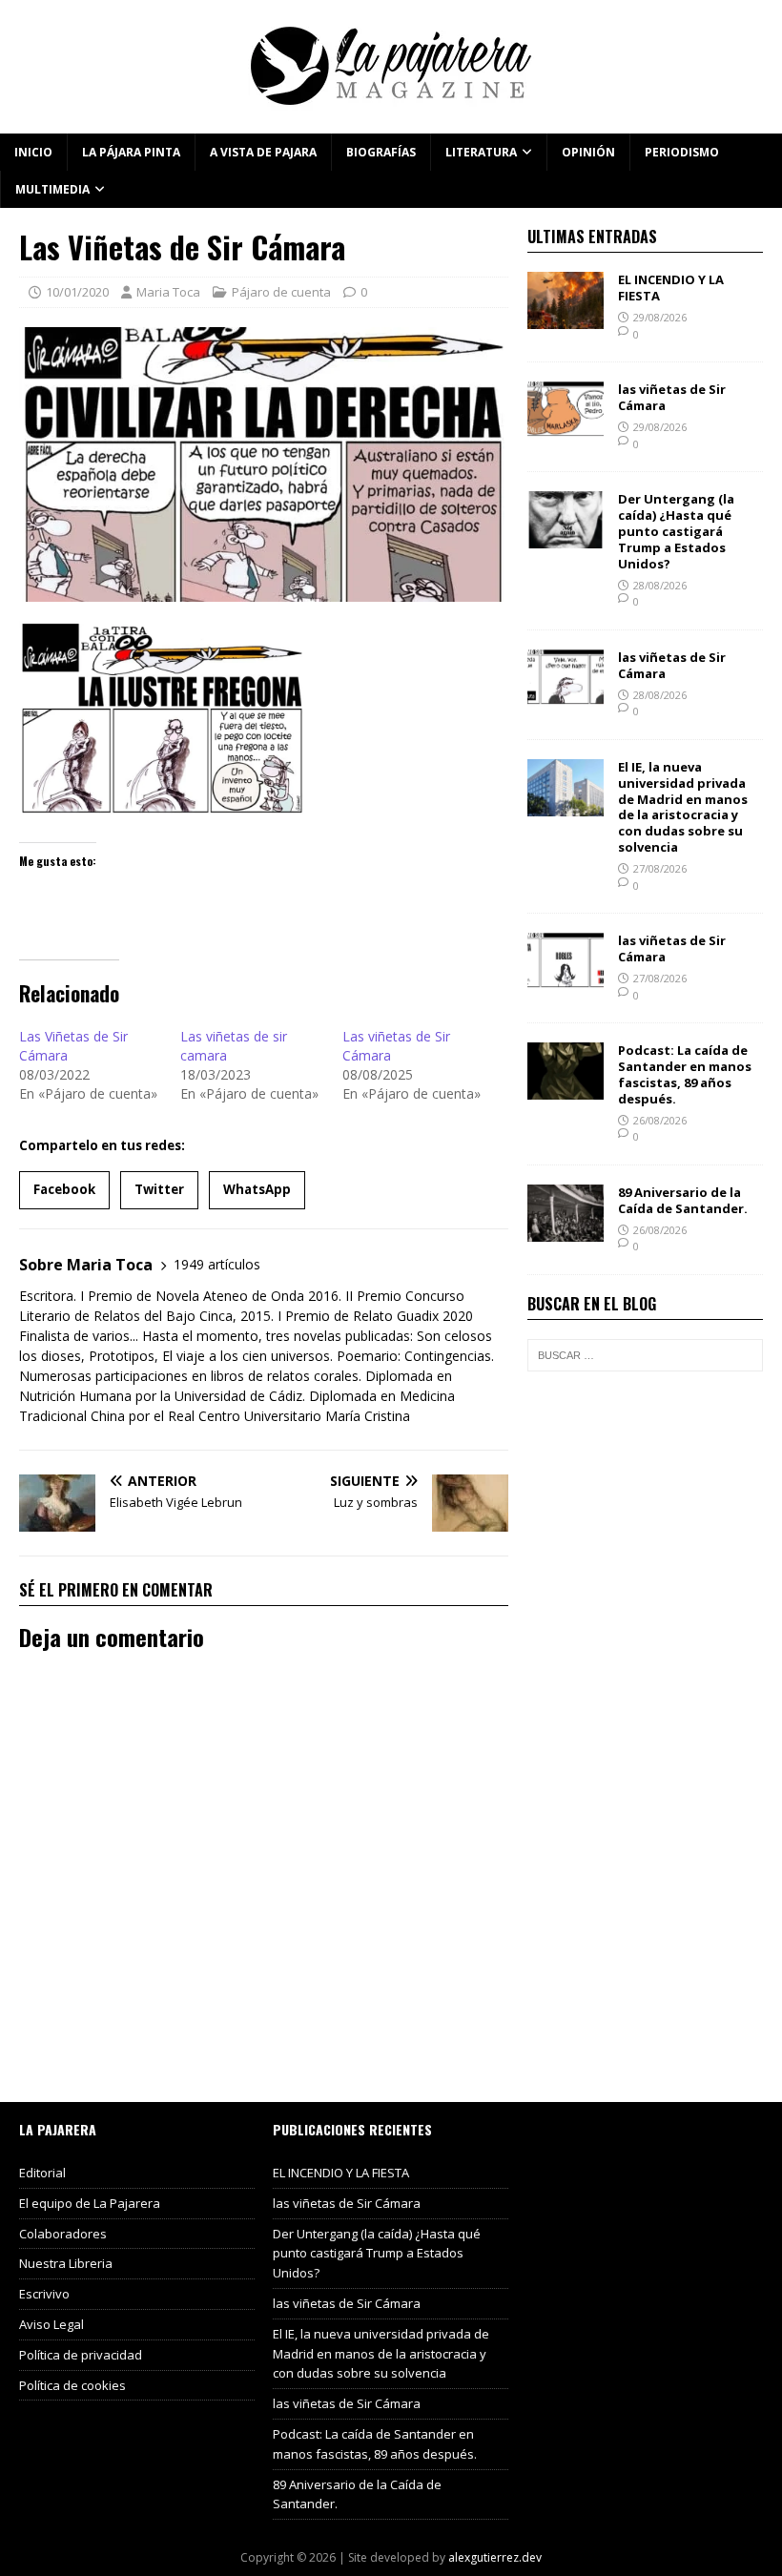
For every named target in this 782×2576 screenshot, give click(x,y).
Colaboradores (63, 2234)
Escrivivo (44, 2294)
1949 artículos (217, 1264)
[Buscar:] (645, 1355)
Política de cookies (72, 2385)
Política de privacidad (81, 2355)
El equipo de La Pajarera (90, 2203)
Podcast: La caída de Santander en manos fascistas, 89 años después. (685, 1074)
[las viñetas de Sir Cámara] (566, 428)
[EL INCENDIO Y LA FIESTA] (566, 318)
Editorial (42, 2173)
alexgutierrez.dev (495, 2557)
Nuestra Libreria (66, 2263)
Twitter (159, 1189)
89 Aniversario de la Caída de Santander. (683, 1200)
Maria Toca (168, 292)
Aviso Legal (51, 2324)
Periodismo (682, 152)
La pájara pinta (131, 152)
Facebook (64, 1189)
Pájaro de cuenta (281, 292)
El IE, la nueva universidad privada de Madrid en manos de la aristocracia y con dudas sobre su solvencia (683, 807)
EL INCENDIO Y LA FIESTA (671, 288)
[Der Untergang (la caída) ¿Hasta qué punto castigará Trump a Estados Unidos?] (566, 537)
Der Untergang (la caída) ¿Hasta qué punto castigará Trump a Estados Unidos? (676, 531)
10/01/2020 (77, 292)
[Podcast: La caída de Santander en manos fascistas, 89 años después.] (566, 1089)
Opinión (588, 152)
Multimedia (52, 189)
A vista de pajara (263, 152)
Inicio (33, 152)
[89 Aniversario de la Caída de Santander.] (566, 1231)
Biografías (381, 152)
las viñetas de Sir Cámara (672, 397)
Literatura (481, 152)
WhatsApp (257, 1189)
